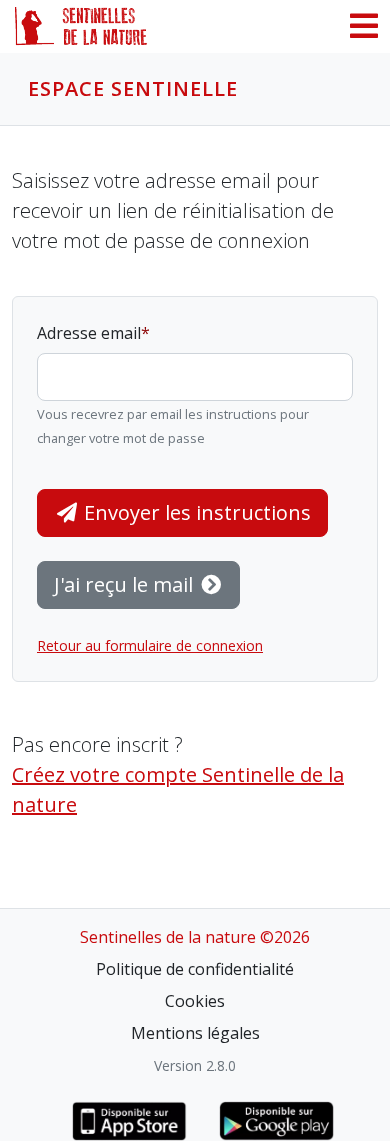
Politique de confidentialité (195, 969)
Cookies (195, 1001)
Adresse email (89, 333)
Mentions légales (195, 1033)
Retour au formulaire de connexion (150, 645)
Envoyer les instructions (195, 512)
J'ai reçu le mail (126, 584)
